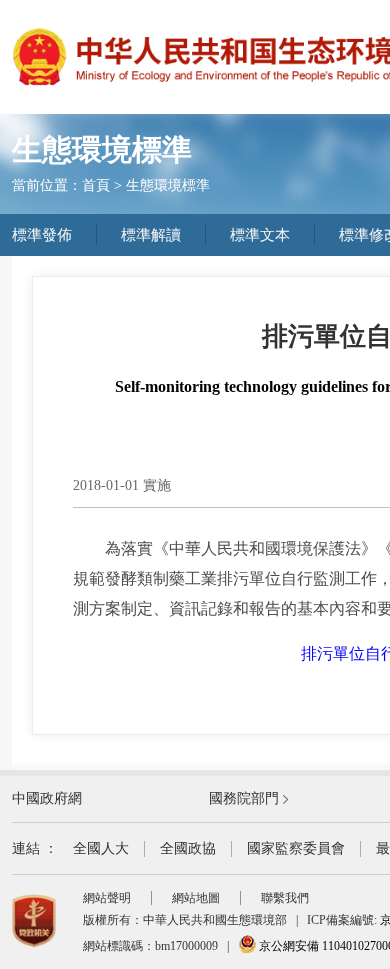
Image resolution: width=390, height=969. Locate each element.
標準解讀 (151, 235)
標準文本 (260, 235)
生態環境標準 (168, 185)
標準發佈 (42, 235)
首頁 (96, 185)
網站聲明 (107, 898)
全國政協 (188, 848)
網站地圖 (196, 898)
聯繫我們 (285, 898)
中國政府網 (47, 798)
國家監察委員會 (296, 848)
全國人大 (101, 848)
